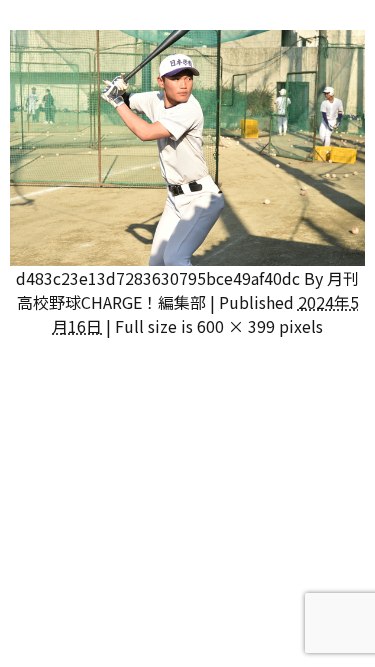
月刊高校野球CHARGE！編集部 (188, 290)
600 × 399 (236, 326)
